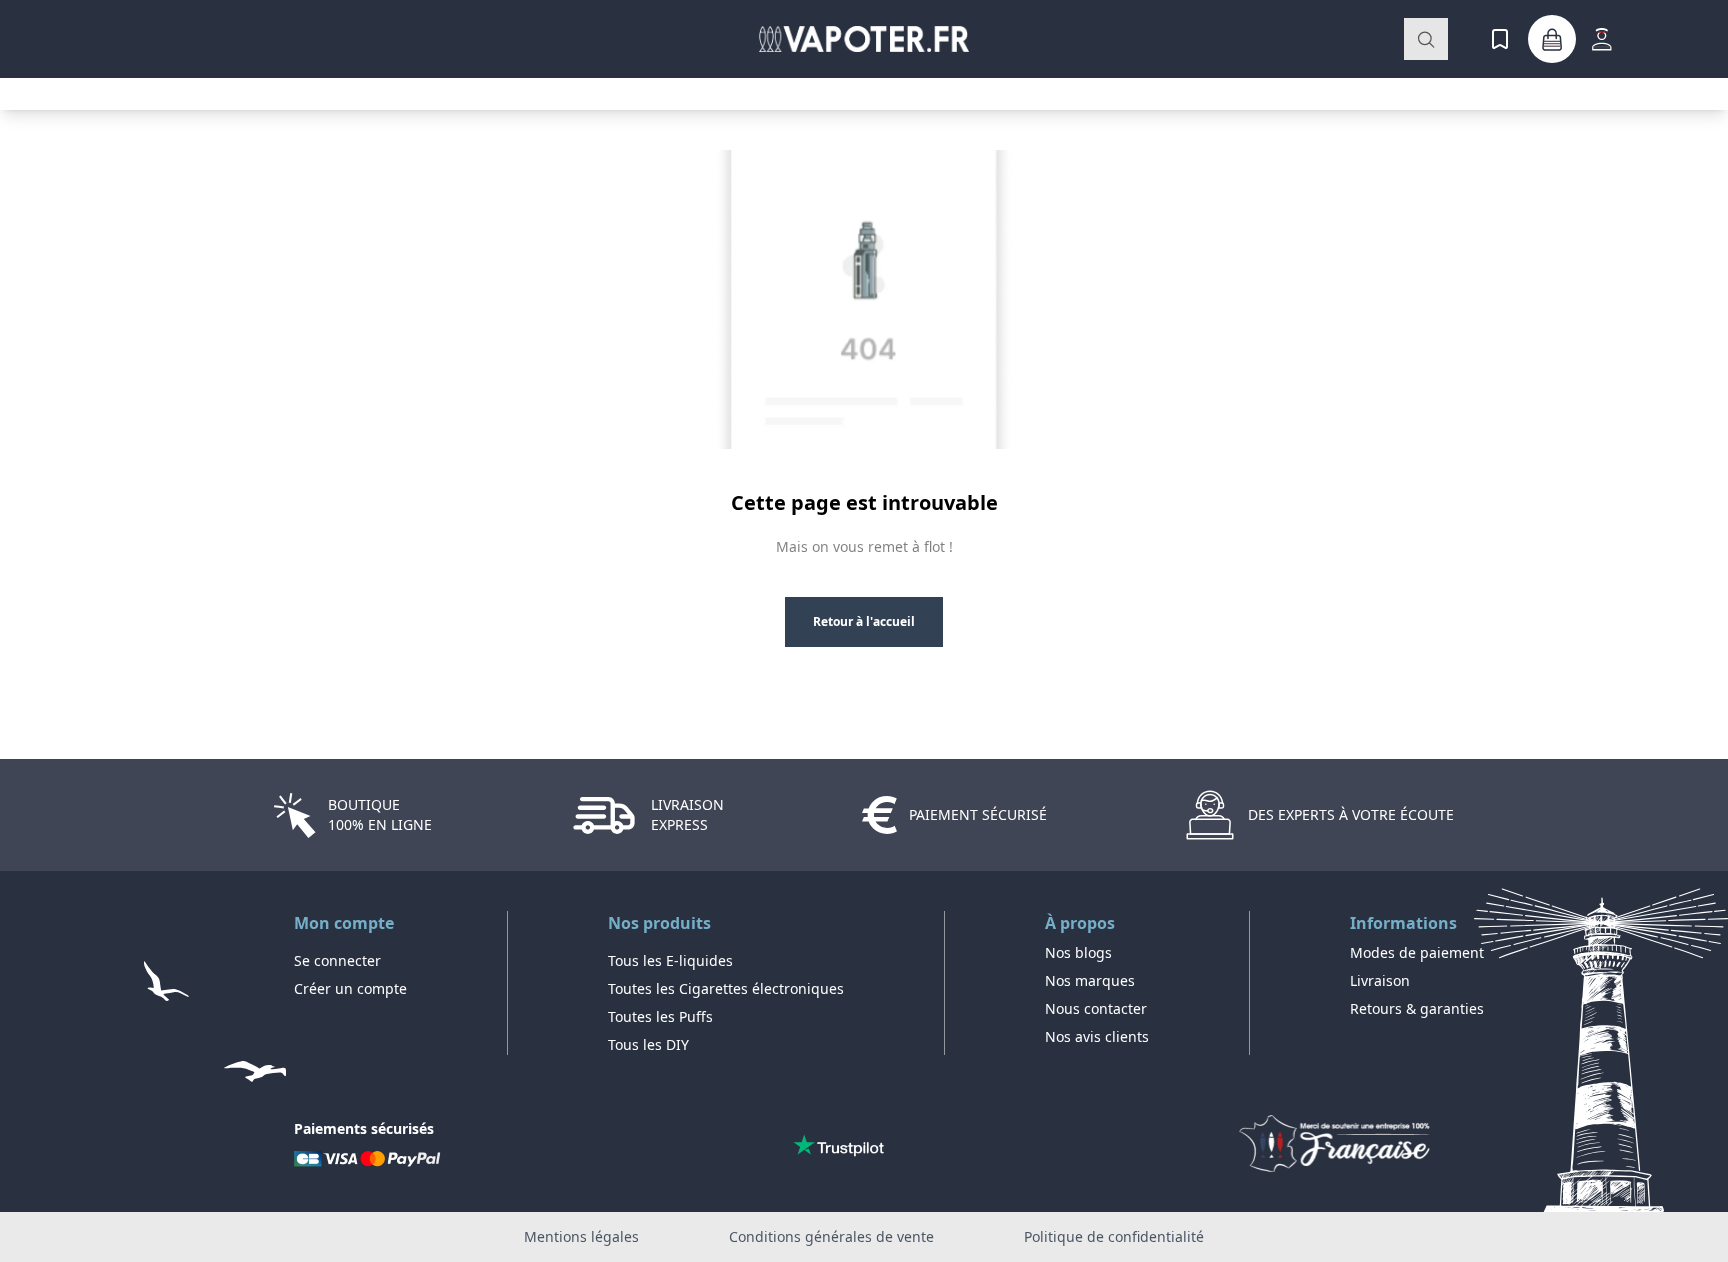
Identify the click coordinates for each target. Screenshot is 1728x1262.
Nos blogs (1078, 952)
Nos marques (1090, 980)
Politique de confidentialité (1114, 1236)
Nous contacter (1096, 1008)
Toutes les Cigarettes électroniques (726, 988)
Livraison (1380, 980)
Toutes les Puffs (660, 1016)
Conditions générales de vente (831, 1236)
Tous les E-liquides (670, 960)
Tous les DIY (648, 1044)
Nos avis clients (1097, 1036)
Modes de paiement (1417, 952)
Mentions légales (581, 1236)
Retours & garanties (1417, 1008)
